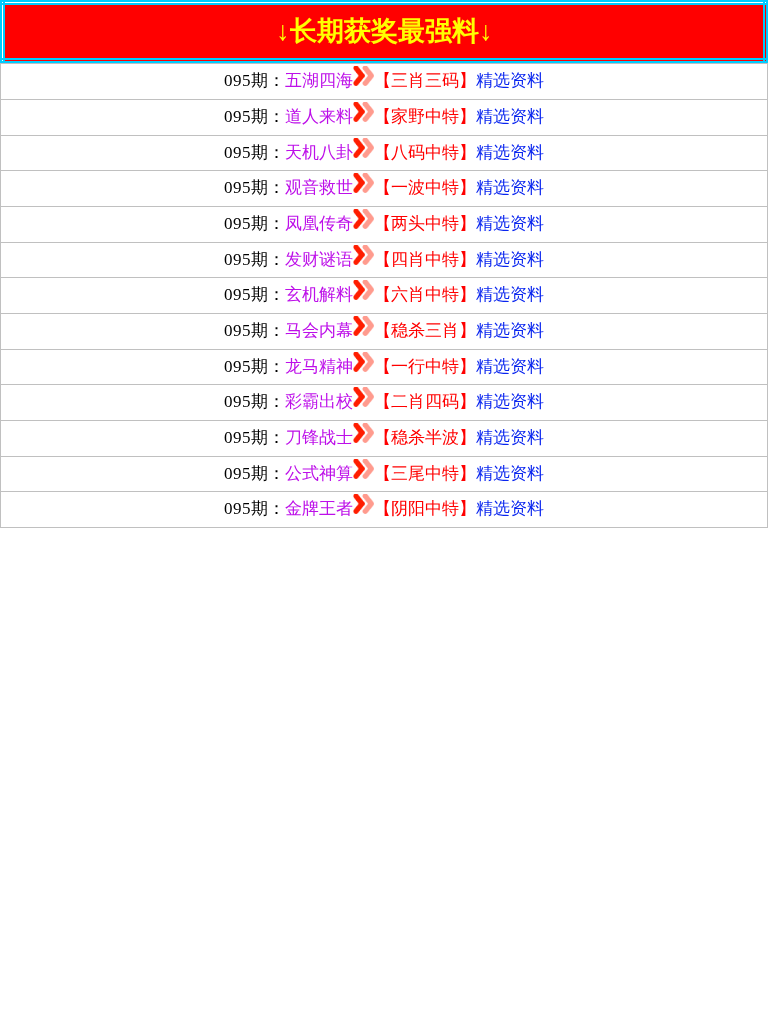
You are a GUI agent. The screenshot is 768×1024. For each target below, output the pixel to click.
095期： (384, 80)
